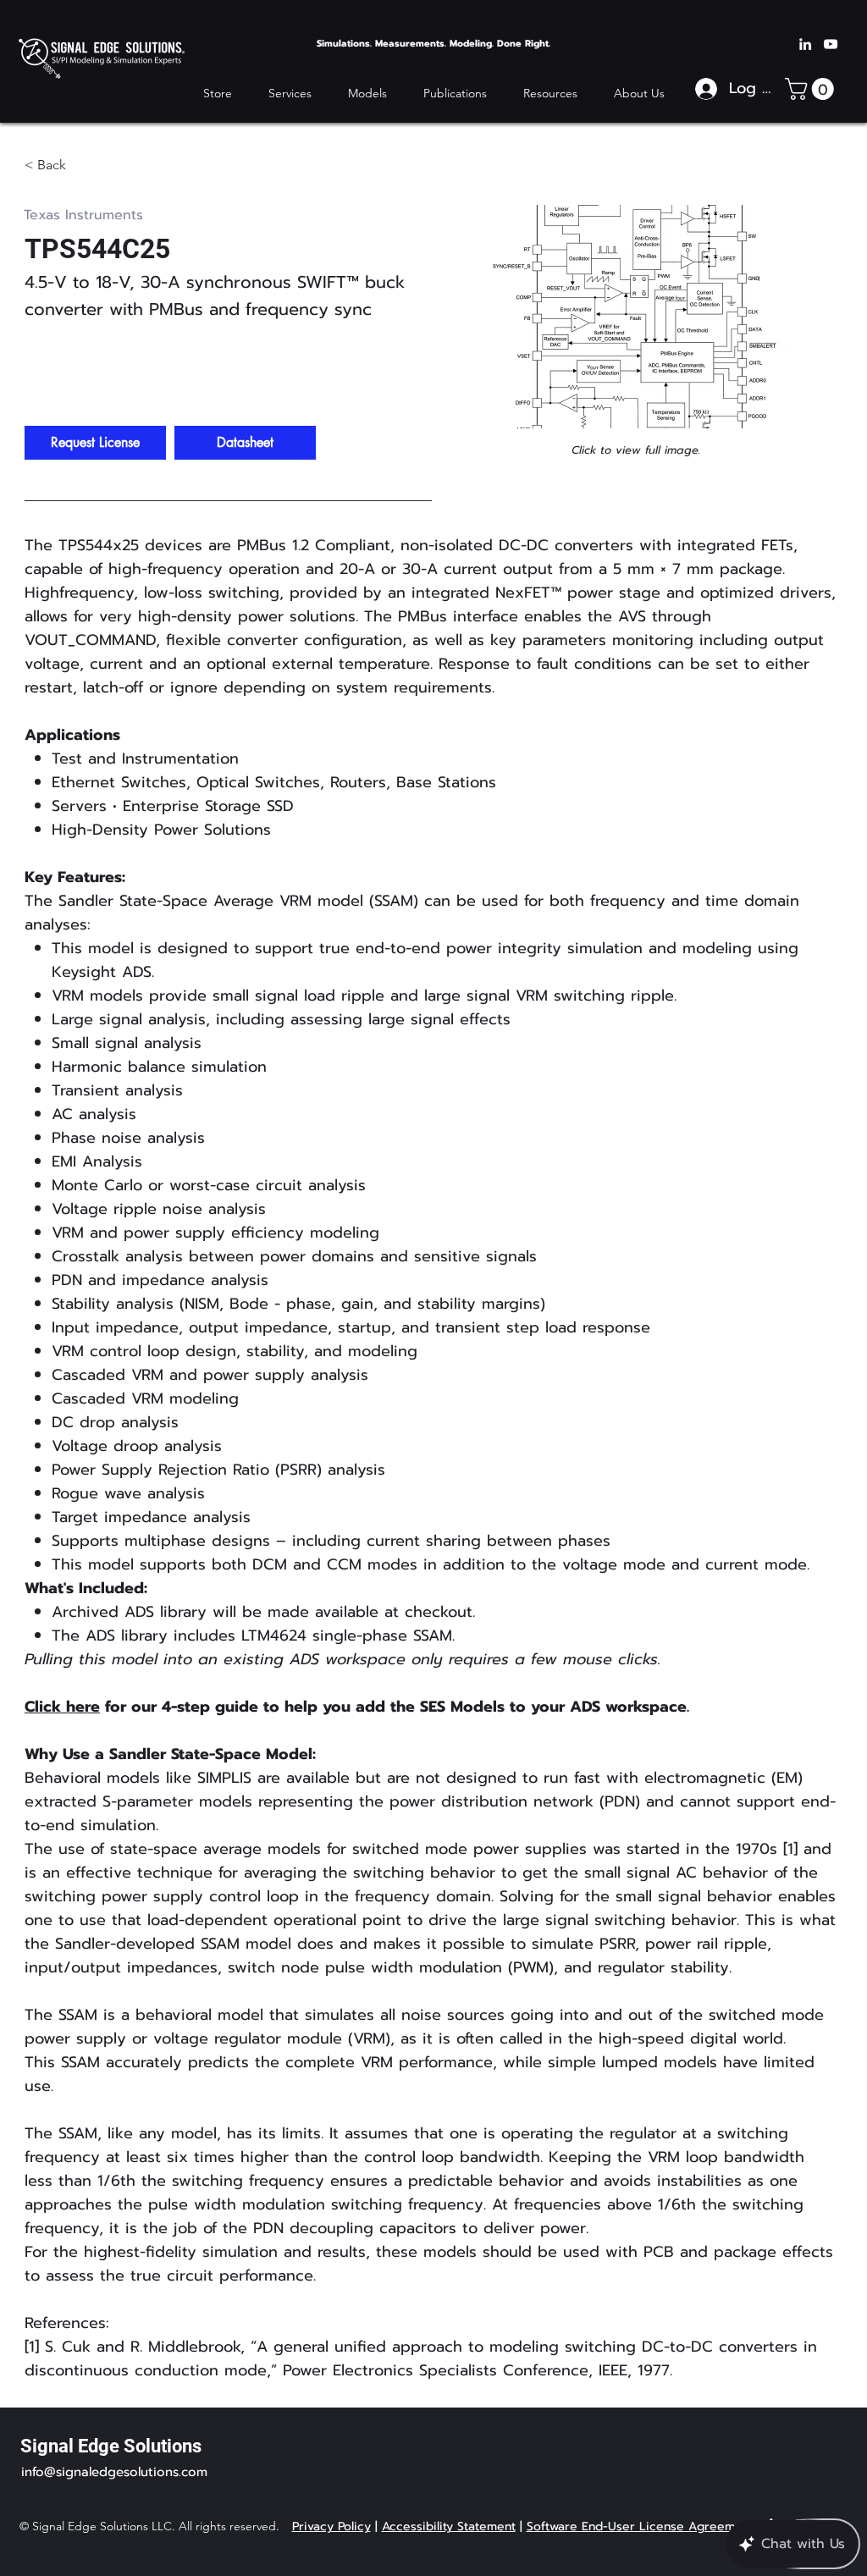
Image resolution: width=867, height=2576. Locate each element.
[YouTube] (831, 44)
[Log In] (706, 89)
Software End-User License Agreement (640, 2526)
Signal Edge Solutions (111, 2446)
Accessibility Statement (449, 2526)
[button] (455, 93)
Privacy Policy (331, 2526)
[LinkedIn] (805, 44)
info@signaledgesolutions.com (114, 2472)
